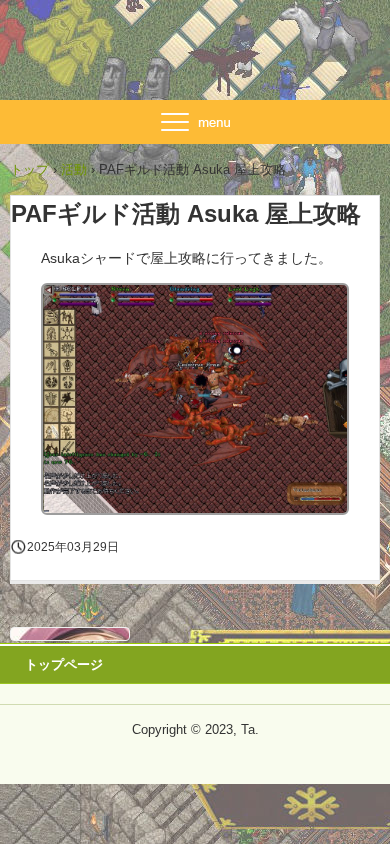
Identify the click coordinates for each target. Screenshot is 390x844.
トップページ (64, 664)
